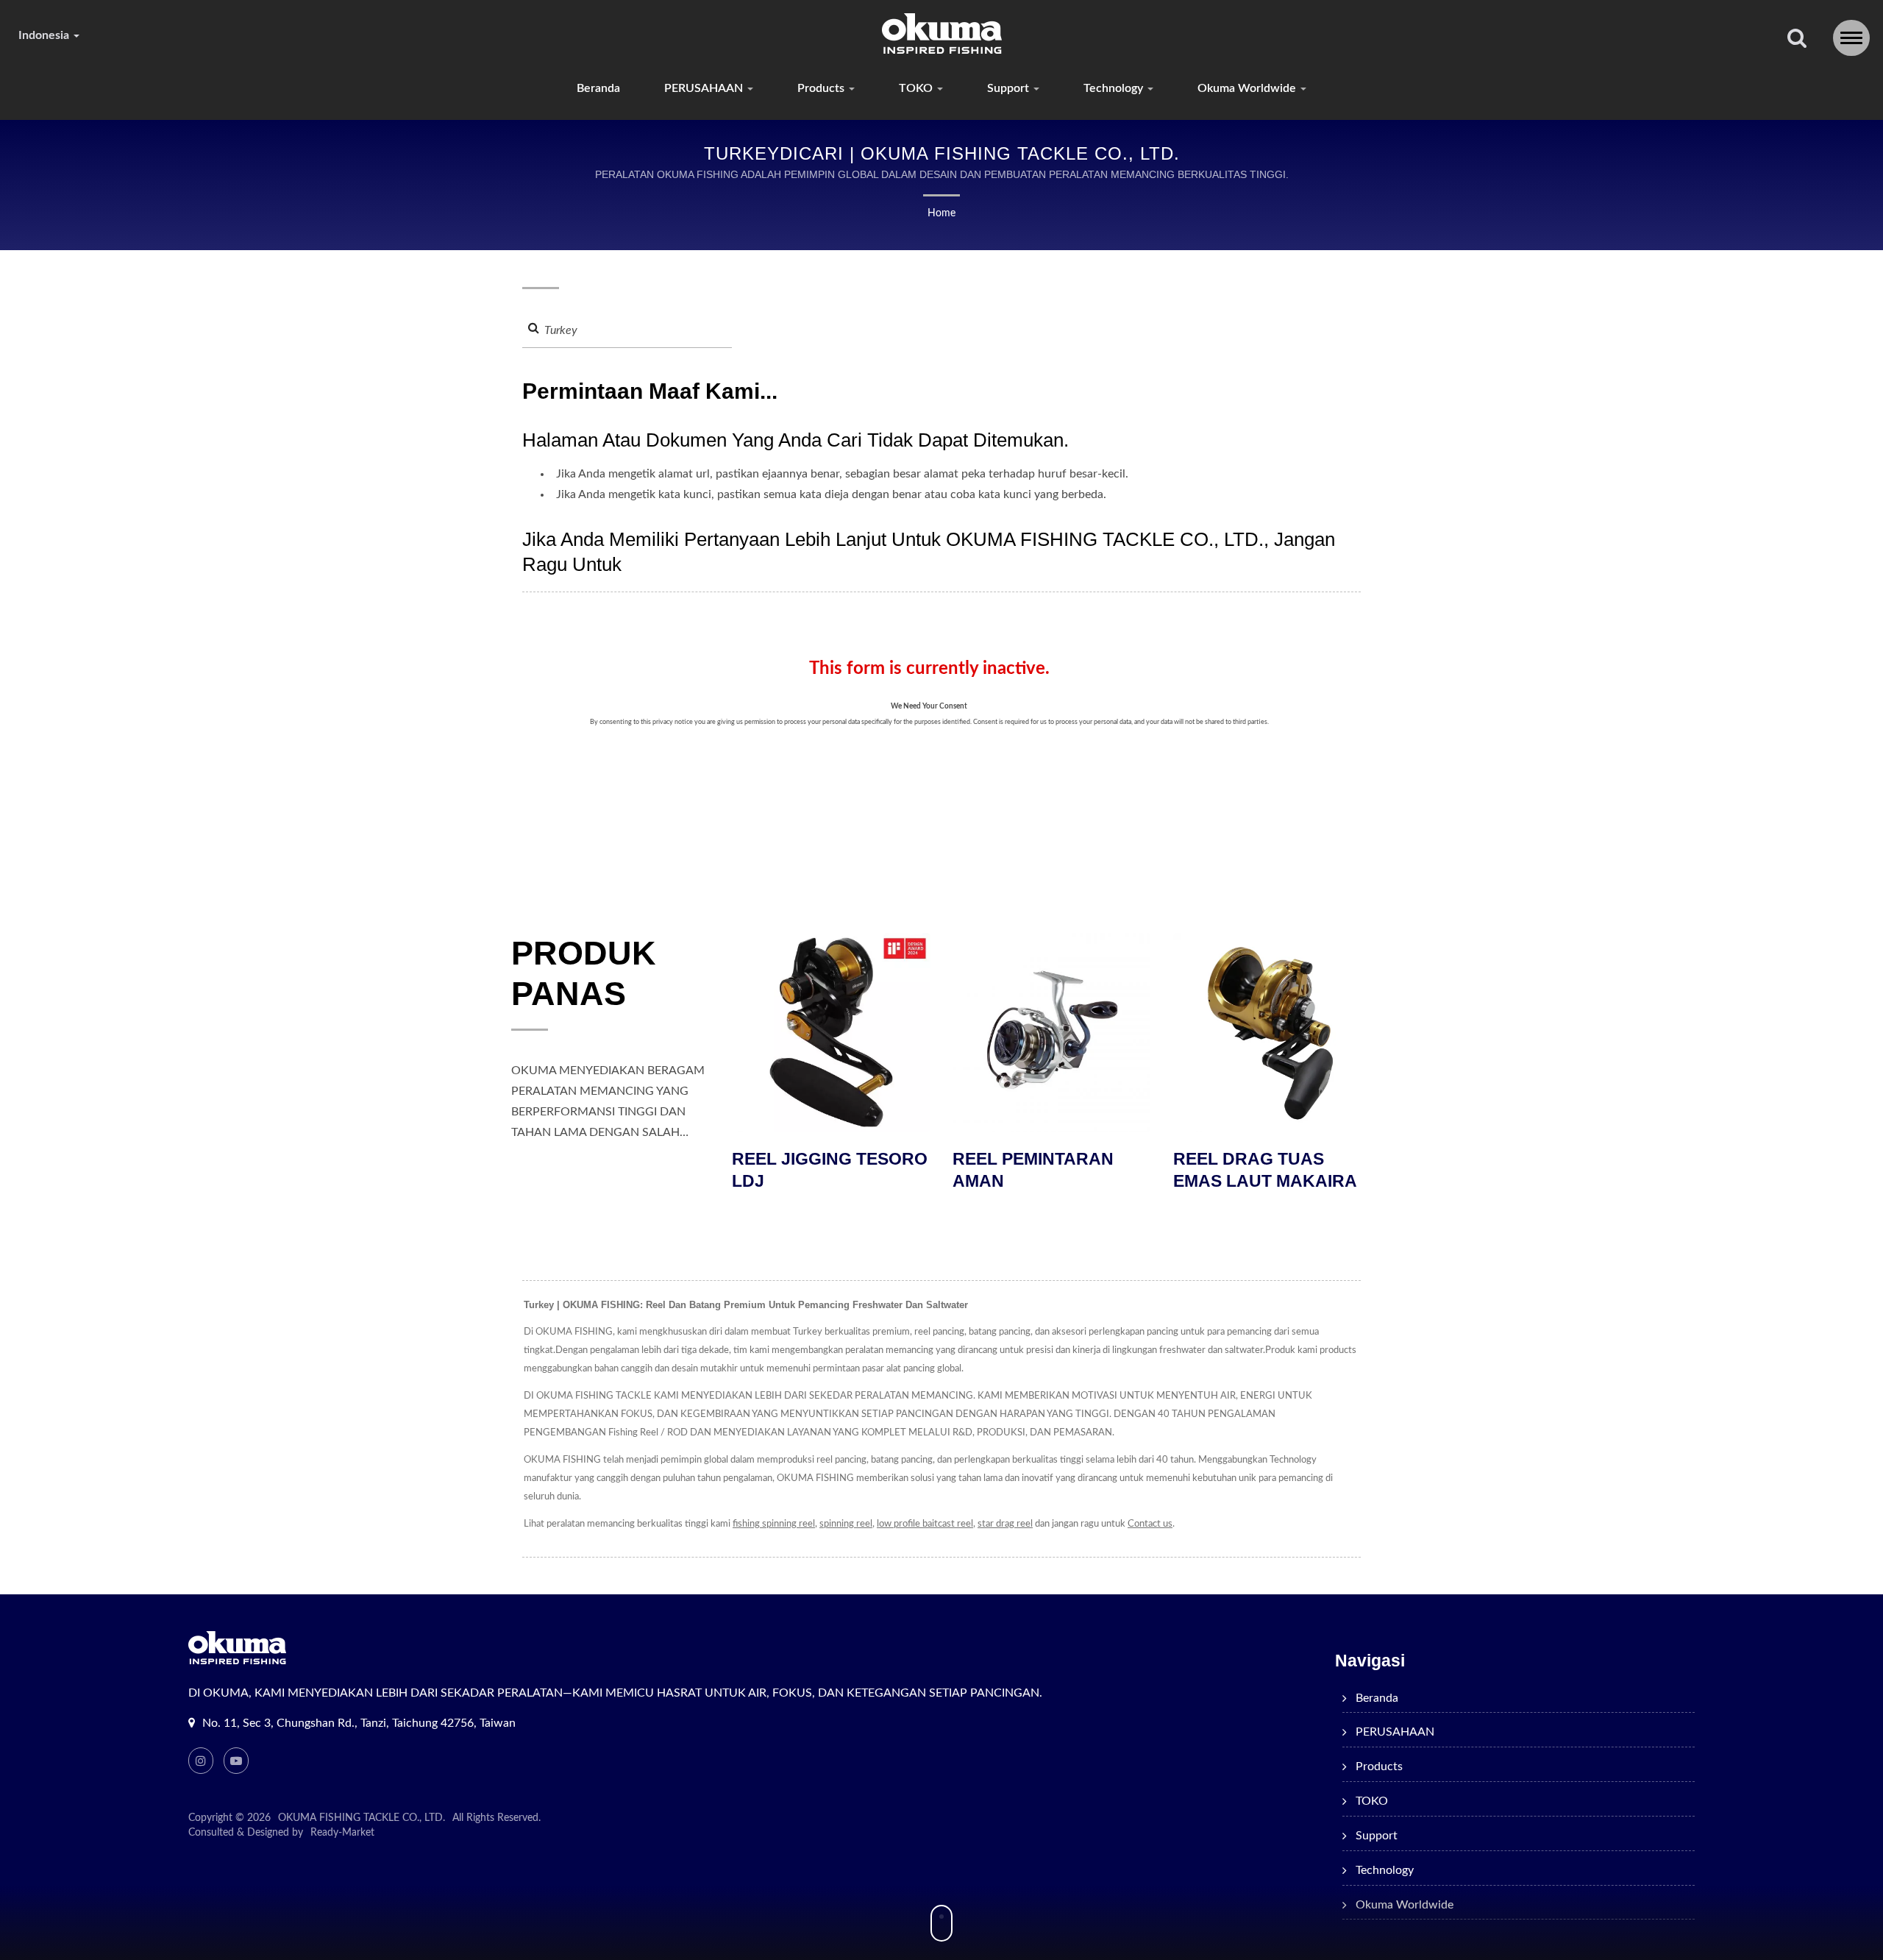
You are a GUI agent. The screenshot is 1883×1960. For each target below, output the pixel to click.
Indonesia (45, 35)
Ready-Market (342, 1833)
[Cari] (1797, 39)
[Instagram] (201, 1761)
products (822, 88)
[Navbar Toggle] (1851, 38)
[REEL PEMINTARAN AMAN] (931, 1032)
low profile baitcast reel (925, 1524)
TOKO (917, 88)
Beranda (598, 88)
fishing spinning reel (774, 1524)
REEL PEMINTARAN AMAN (912, 1170)
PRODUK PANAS (584, 973)
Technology (1115, 88)
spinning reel (846, 1524)
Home (941, 213)
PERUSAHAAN (705, 88)
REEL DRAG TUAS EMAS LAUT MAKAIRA (1145, 1170)
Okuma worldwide (1248, 88)
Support (1010, 88)
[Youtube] (236, 1761)
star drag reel (1005, 1524)
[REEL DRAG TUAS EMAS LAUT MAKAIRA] (1152, 1032)
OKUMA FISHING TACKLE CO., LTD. (362, 1818)
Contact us (1150, 1524)
